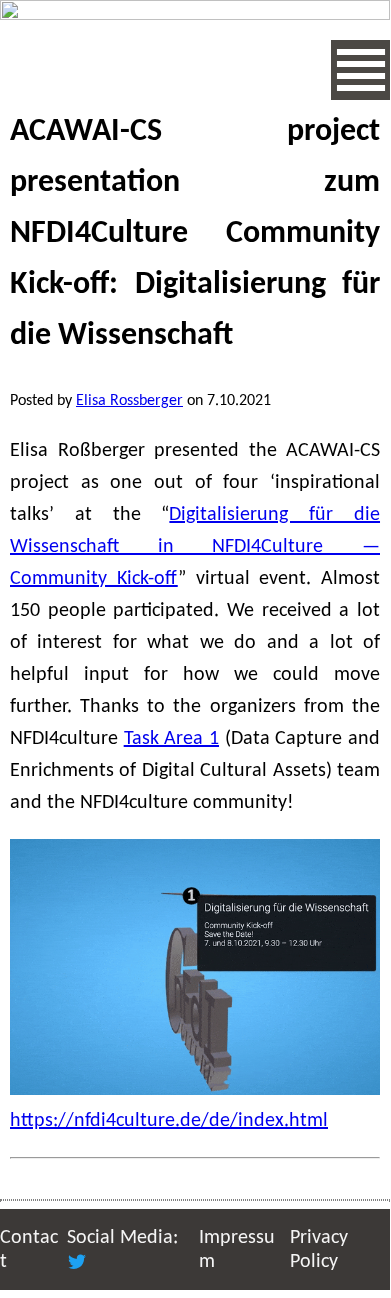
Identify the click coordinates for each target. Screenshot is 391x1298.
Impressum (237, 1250)
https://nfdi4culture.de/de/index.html (169, 1121)
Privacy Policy (319, 1250)
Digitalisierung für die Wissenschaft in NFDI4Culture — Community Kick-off (195, 547)
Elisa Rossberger (129, 401)
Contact (29, 1250)
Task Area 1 (171, 739)
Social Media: (122, 1238)
